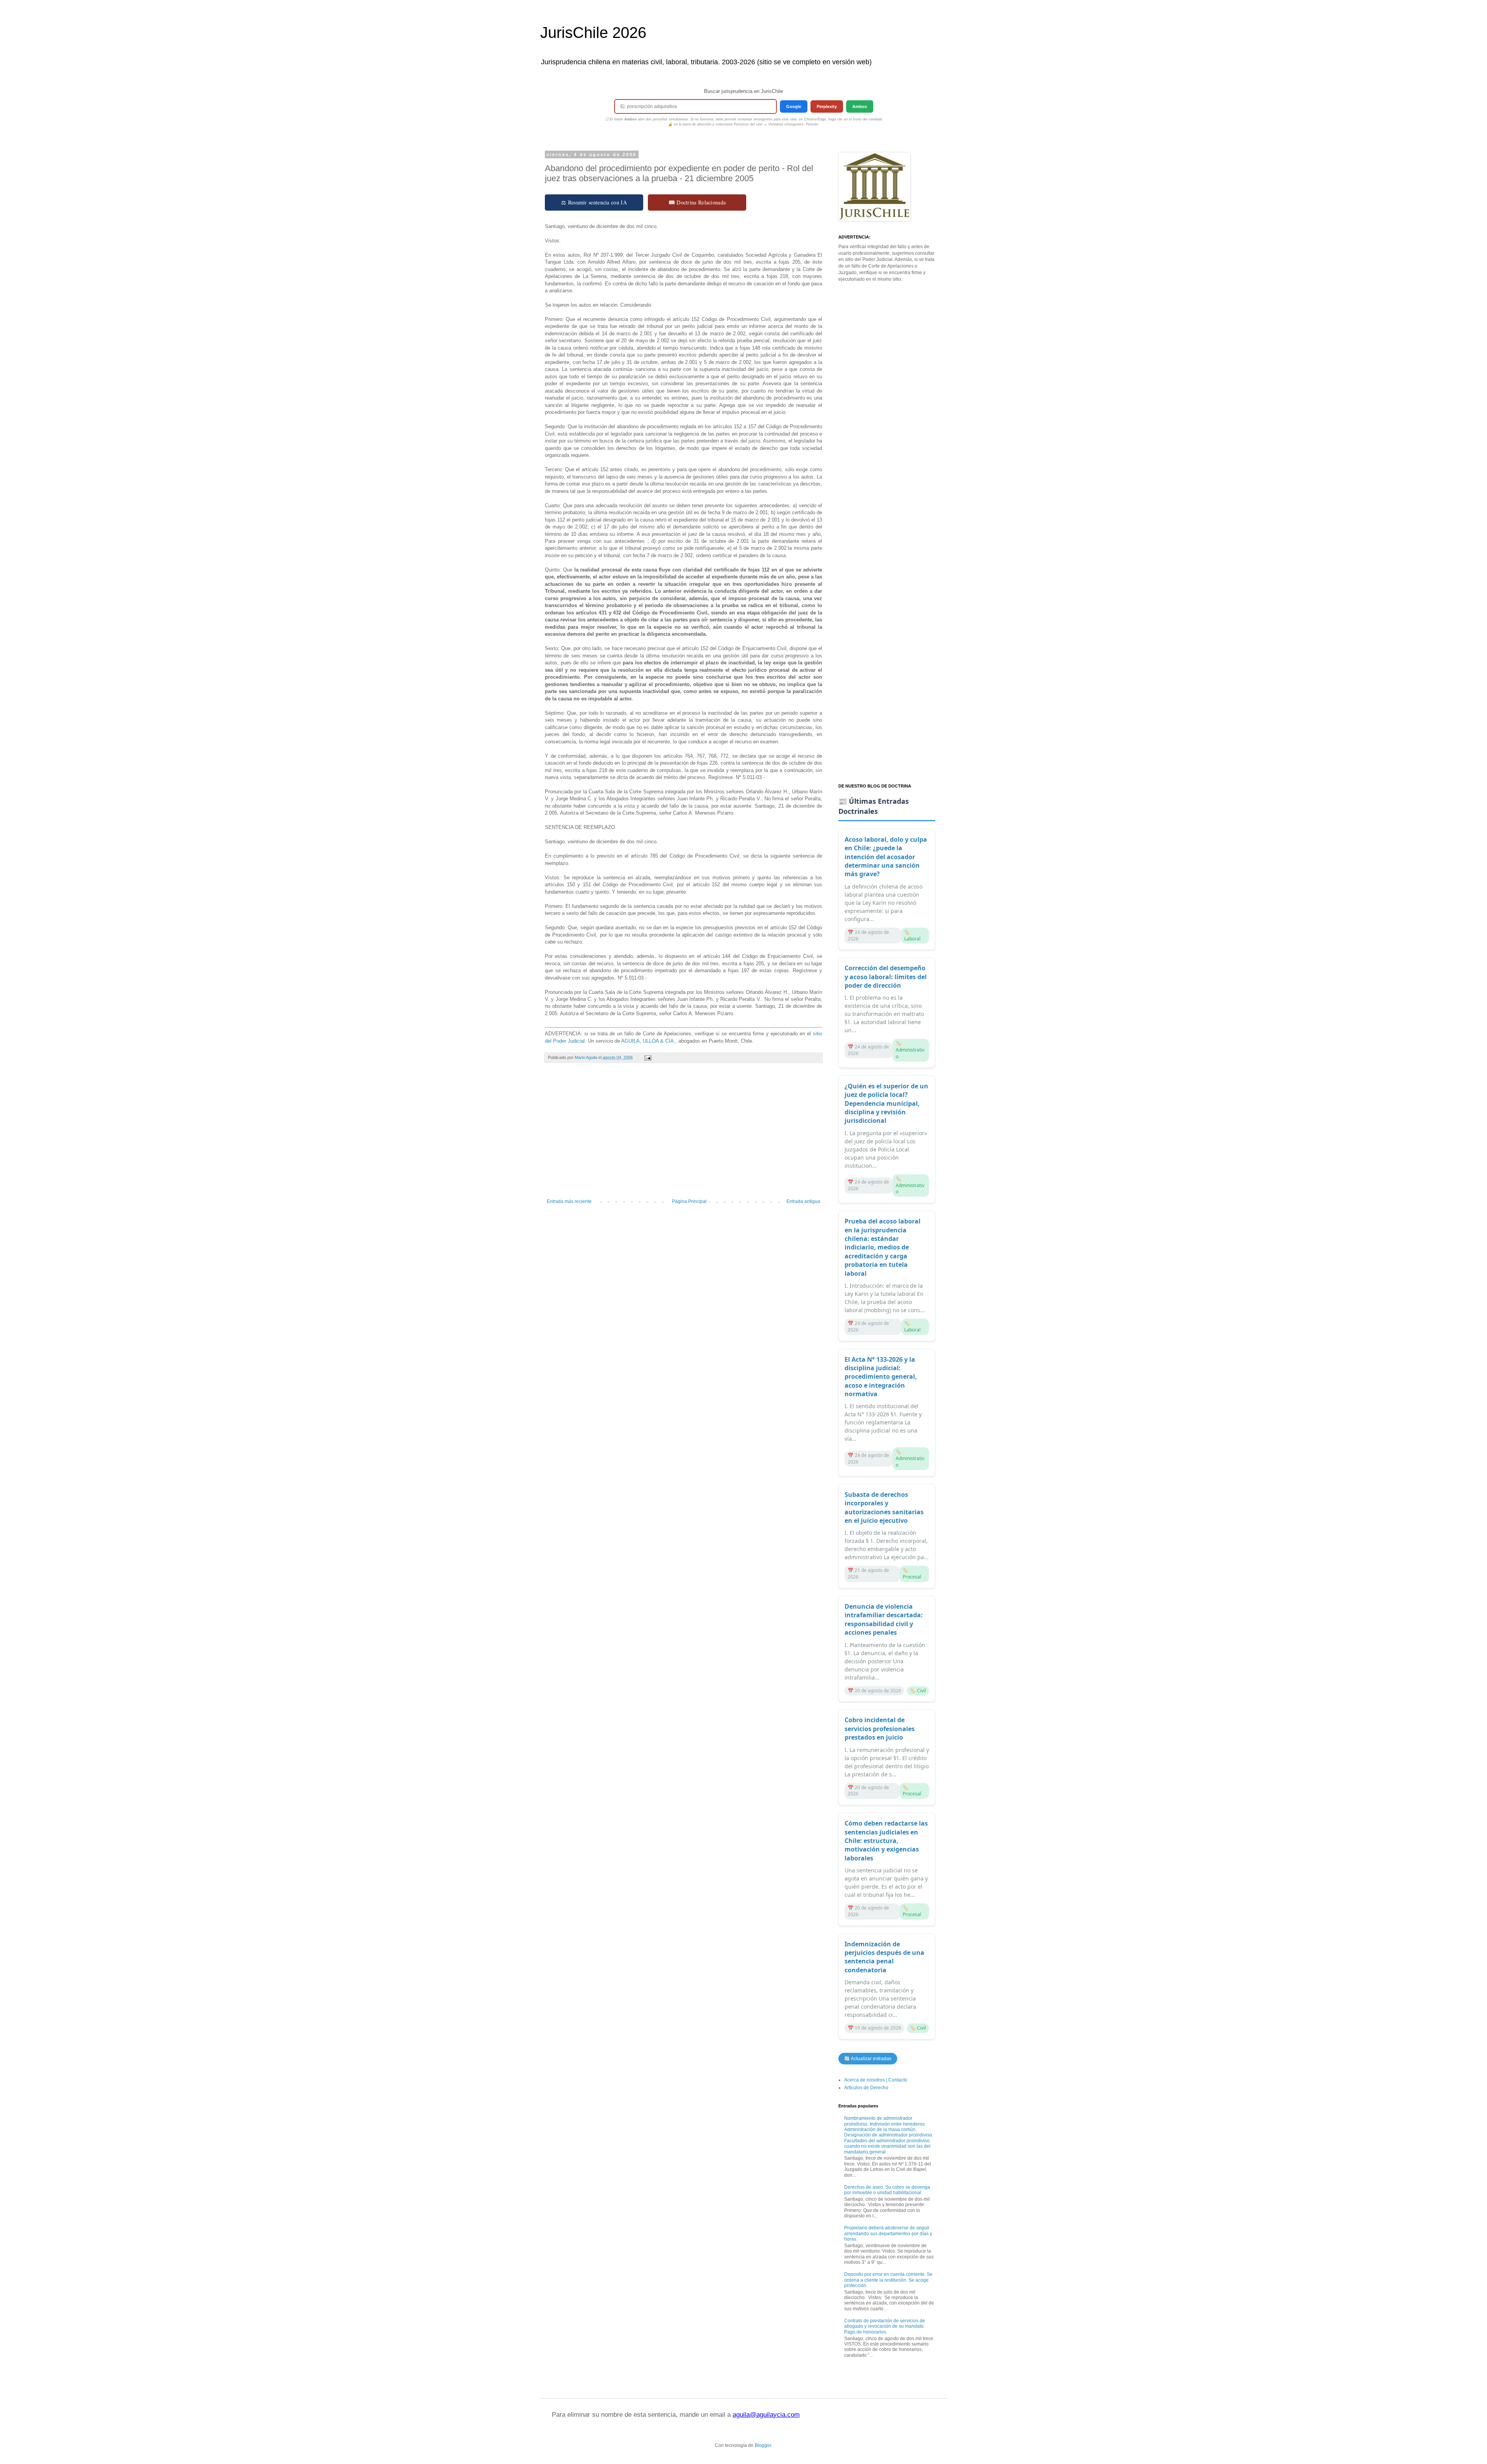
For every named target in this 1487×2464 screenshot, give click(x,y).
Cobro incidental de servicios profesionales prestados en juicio (880, 1729)
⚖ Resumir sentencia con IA (594, 202)
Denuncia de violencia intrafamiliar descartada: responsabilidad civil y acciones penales (884, 1619)
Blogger (763, 2445)
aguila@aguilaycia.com (766, 2415)
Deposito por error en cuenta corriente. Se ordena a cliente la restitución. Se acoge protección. (888, 2280)
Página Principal (689, 1201)
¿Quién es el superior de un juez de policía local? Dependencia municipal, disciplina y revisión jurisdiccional (886, 1103)
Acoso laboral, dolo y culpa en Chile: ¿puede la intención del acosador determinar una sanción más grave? (886, 857)
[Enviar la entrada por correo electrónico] (647, 1057)
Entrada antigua (803, 1201)
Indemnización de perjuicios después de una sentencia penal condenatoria (884, 1957)
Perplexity (827, 106)
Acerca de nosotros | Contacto (876, 2080)
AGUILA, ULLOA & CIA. (648, 1041)
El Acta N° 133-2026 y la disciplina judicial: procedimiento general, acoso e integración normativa (881, 1377)
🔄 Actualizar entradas (868, 2059)
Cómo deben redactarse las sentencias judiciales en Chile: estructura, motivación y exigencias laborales (886, 1841)
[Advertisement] (683, 1135)
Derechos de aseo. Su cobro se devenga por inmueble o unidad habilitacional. (887, 2190)
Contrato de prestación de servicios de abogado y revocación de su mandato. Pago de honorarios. (885, 2326)
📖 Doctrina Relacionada (697, 202)
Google (794, 106)
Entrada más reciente (569, 1201)
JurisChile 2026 (593, 33)
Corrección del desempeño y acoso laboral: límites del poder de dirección (886, 977)
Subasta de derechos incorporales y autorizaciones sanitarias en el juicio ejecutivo (884, 1507)
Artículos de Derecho (866, 2088)
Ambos (860, 106)
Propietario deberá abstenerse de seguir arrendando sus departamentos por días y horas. (888, 2233)
